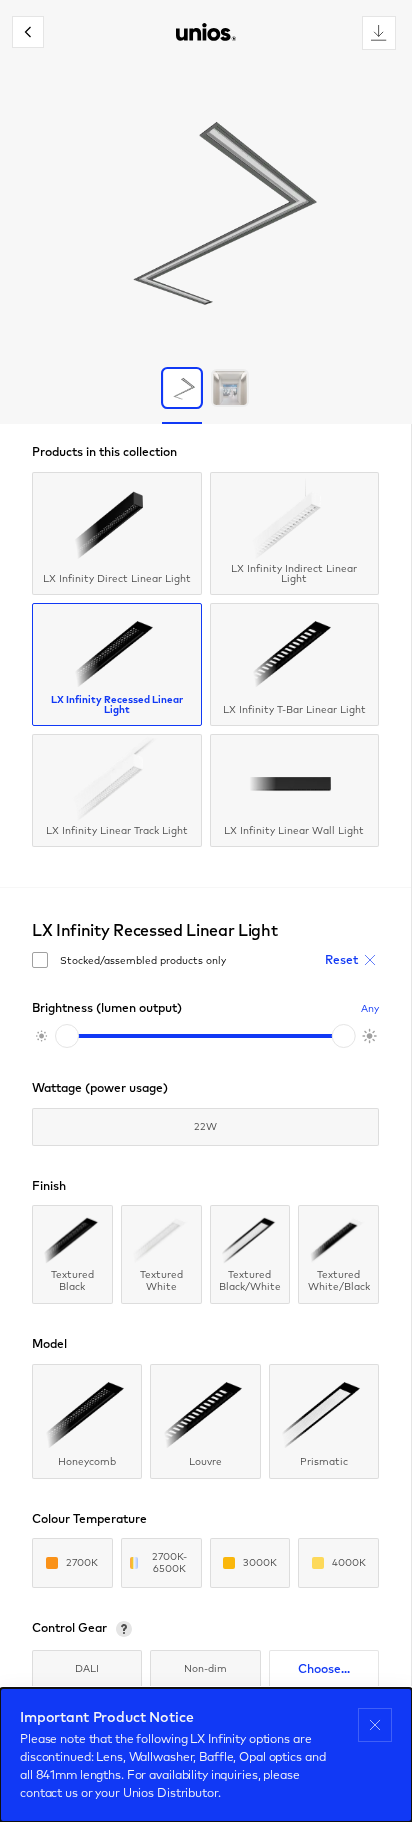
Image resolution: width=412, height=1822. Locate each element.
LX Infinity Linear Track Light (117, 830)
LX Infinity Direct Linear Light (117, 578)
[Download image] (379, 33)
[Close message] (375, 1725)
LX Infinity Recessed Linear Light (117, 704)
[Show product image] (182, 388)
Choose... (324, 1668)
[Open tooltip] (124, 1629)
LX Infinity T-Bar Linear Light (294, 709)
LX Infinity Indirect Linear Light (294, 573)
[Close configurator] (28, 32)
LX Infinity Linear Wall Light (294, 830)
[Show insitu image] (230, 388)
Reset (341, 959)
